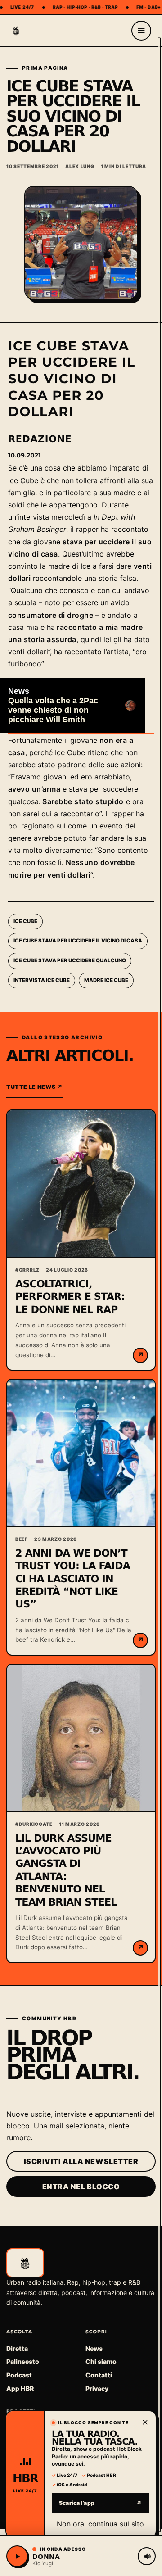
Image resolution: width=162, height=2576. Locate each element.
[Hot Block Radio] (16, 31)
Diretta (17, 2348)
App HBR (20, 2388)
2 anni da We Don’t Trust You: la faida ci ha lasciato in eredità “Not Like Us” (73, 1579)
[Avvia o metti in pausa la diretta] (17, 2556)
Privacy (97, 2388)
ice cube (25, 921)
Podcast (19, 2375)
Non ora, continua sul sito (100, 2523)
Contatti (99, 2375)
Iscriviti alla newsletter (81, 2161)
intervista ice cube (42, 980)
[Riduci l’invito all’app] (145, 2422)
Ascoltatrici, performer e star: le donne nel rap (70, 1297)
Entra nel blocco (81, 2187)
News (94, 2348)
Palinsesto (23, 2361)
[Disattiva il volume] (147, 2556)
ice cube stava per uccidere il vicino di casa (78, 941)
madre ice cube (106, 980)
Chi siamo (101, 2361)
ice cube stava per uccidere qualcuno (70, 960)
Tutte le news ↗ (34, 1087)
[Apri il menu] (141, 31)
